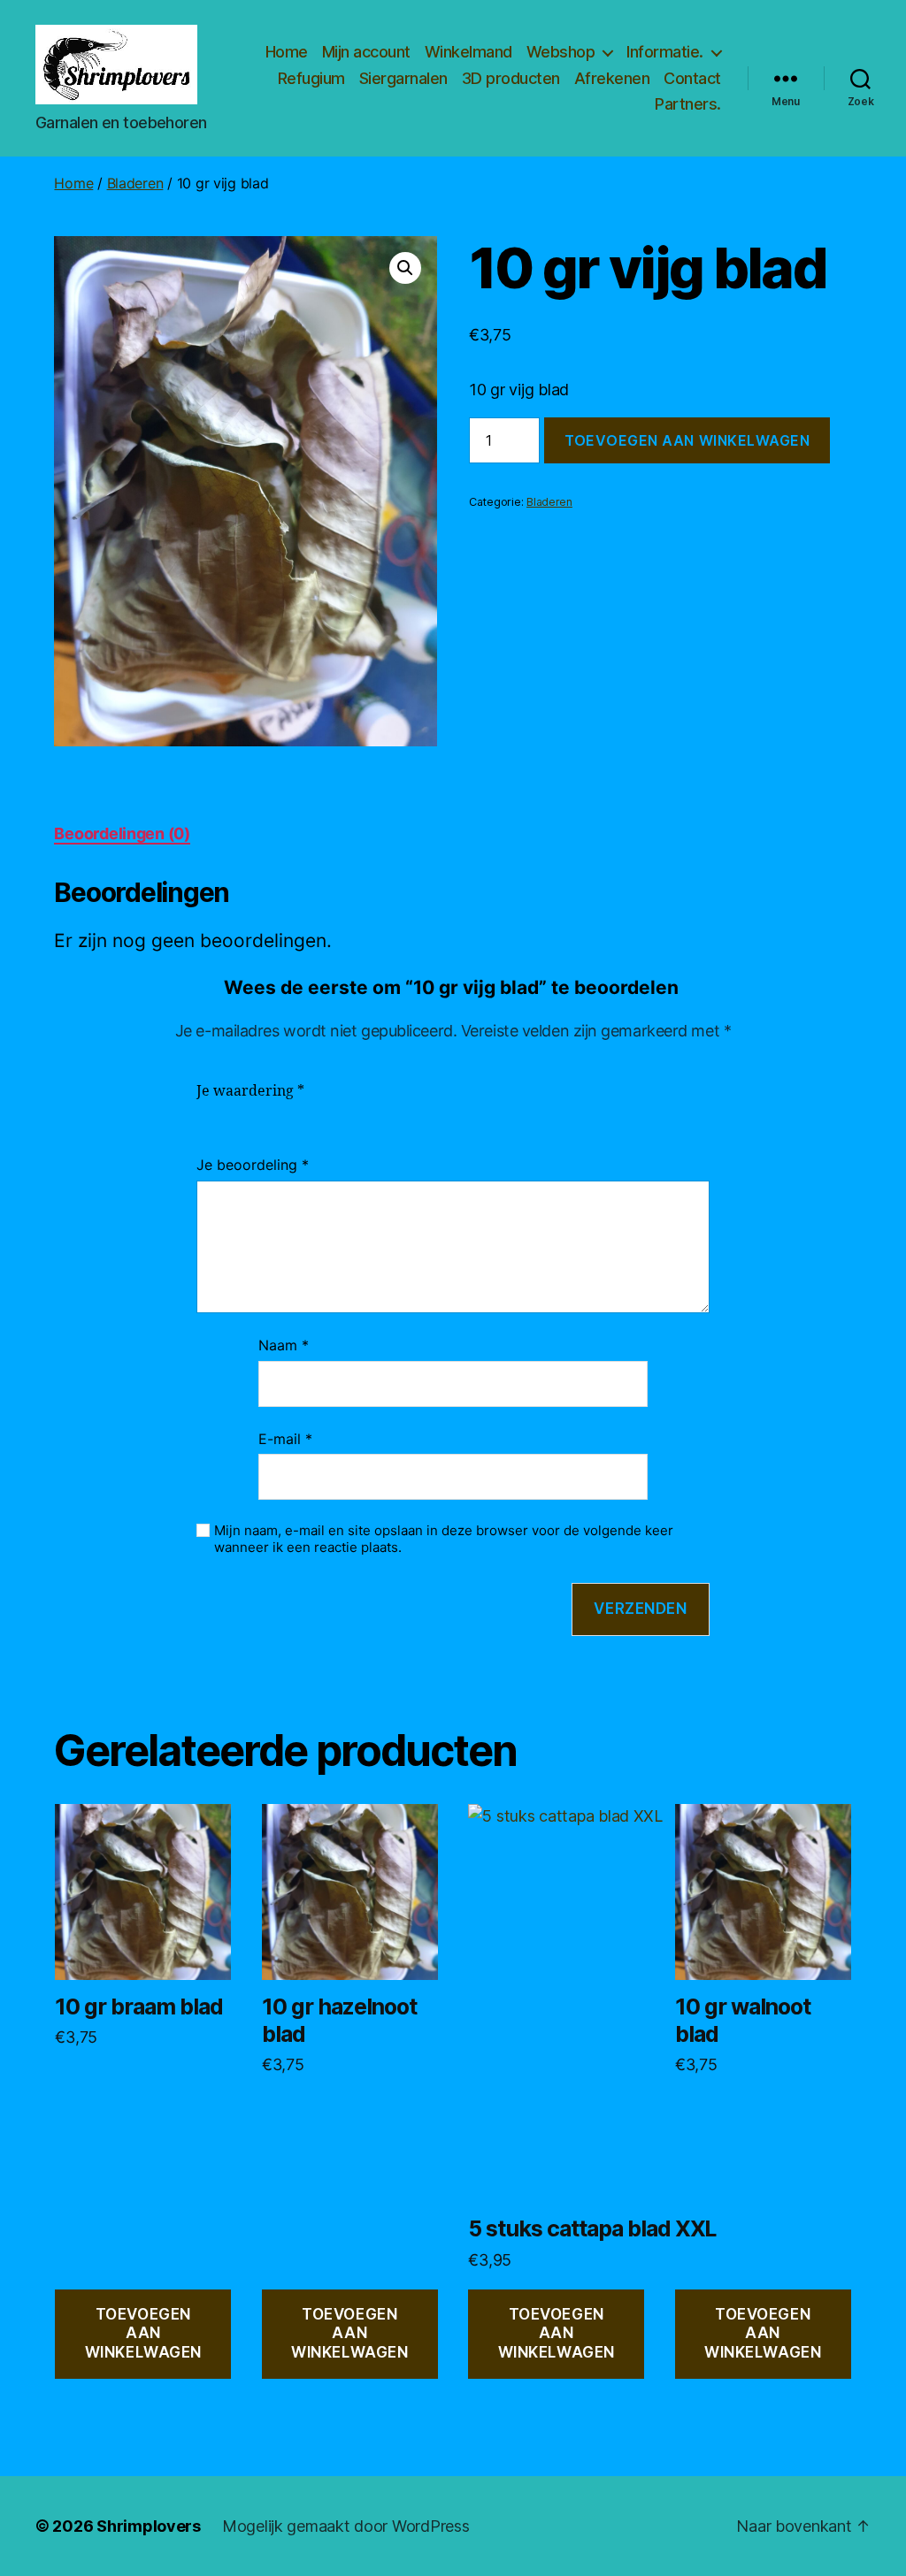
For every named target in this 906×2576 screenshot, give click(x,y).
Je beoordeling (253, 1165)
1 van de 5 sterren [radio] (207, 1112)
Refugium (311, 78)
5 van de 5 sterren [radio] (313, 1112)
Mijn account (366, 52)
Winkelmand (468, 52)
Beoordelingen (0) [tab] (122, 833)
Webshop (561, 52)
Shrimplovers (149, 2526)
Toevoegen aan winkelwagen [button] (143, 2333)
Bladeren (135, 183)
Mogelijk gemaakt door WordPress (346, 2526)
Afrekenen (612, 78)
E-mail (285, 1439)
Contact (692, 78)
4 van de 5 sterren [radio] (287, 1112)
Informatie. (665, 52)
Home (287, 52)
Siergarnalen (403, 78)
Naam (284, 1345)
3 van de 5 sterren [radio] (260, 1112)
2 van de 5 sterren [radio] (234, 1112)
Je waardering (250, 1091)
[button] (405, 268)
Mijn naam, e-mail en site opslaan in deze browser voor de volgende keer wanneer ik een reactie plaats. (444, 1539)
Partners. (688, 104)
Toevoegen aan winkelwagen (687, 440)
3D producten (511, 78)
